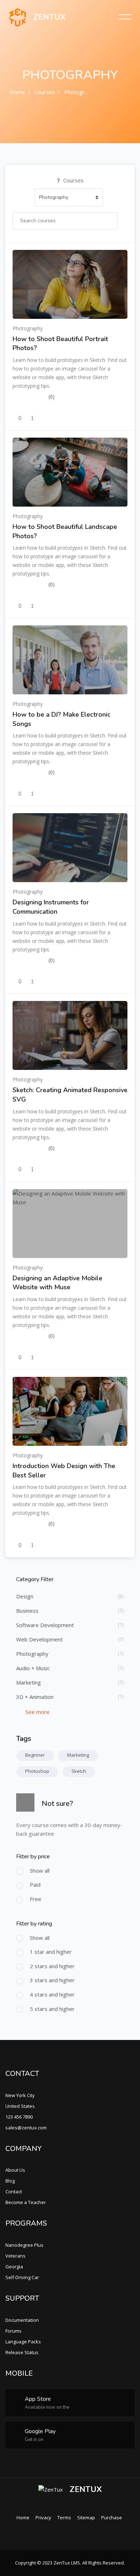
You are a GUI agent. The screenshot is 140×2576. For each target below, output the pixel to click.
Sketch (79, 1771)
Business (27, 1611)
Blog (10, 2181)
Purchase (112, 2517)
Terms (64, 2517)
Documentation (22, 2320)
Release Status (22, 2352)
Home (17, 92)
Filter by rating (34, 1924)
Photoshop (37, 1771)
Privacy (43, 2517)
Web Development (39, 1639)
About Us (15, 2170)
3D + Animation (35, 1697)
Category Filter (35, 1579)
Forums (13, 2331)
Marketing (29, 1682)
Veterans (15, 2256)
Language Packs (23, 2342)
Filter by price (33, 1857)
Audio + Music (33, 1668)
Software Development (45, 1625)
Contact (14, 2191)
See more (37, 1712)
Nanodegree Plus (24, 2245)
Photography (80, 92)
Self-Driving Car (22, 2277)
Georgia (14, 2267)
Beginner (35, 1755)
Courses (45, 92)
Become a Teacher (26, 2202)
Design (25, 1596)
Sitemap (86, 2517)
